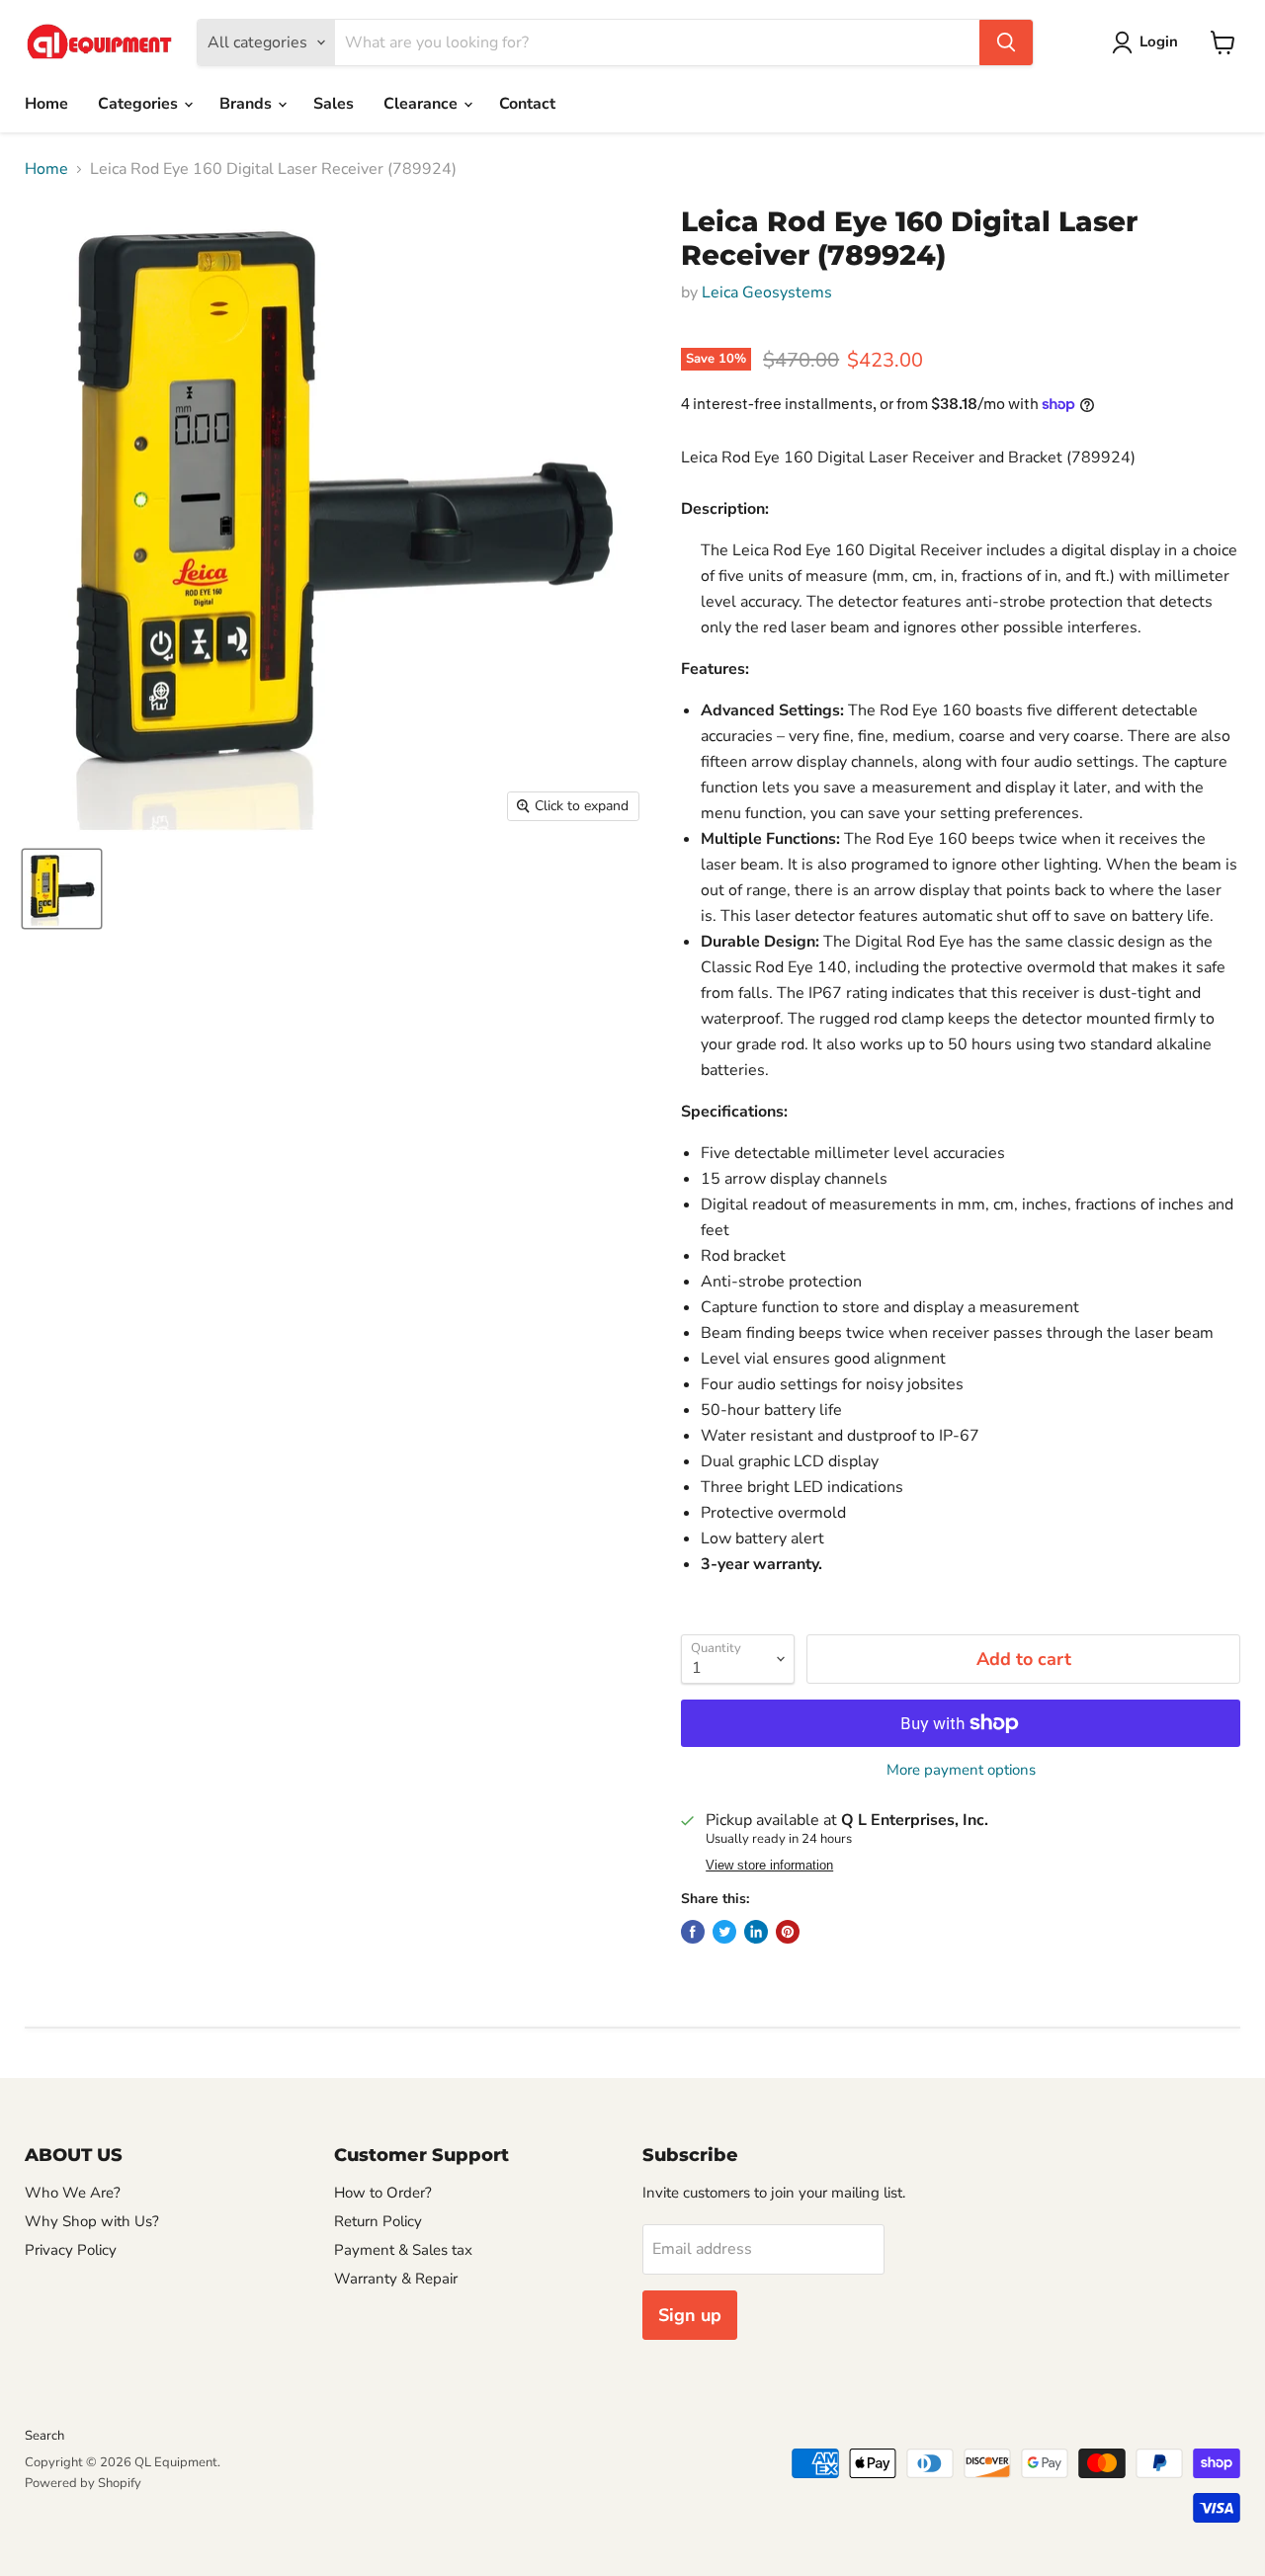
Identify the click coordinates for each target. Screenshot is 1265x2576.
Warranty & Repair (396, 2279)
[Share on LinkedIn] (756, 1932)
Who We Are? (73, 2193)
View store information (769, 1866)
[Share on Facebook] (693, 1932)
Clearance (422, 104)
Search (44, 2436)
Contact (527, 104)
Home (46, 104)
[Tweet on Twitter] (724, 1932)
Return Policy (378, 2221)
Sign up (690, 2315)
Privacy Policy (71, 2250)
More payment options (961, 1770)
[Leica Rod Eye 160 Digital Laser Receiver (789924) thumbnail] (62, 889)
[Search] (1006, 42)
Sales (334, 104)
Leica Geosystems (767, 292)
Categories (140, 104)
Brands (248, 104)
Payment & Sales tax (403, 2250)
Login (1159, 42)
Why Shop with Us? (92, 2221)
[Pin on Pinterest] (788, 1932)
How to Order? (383, 2193)
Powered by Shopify (83, 2483)
